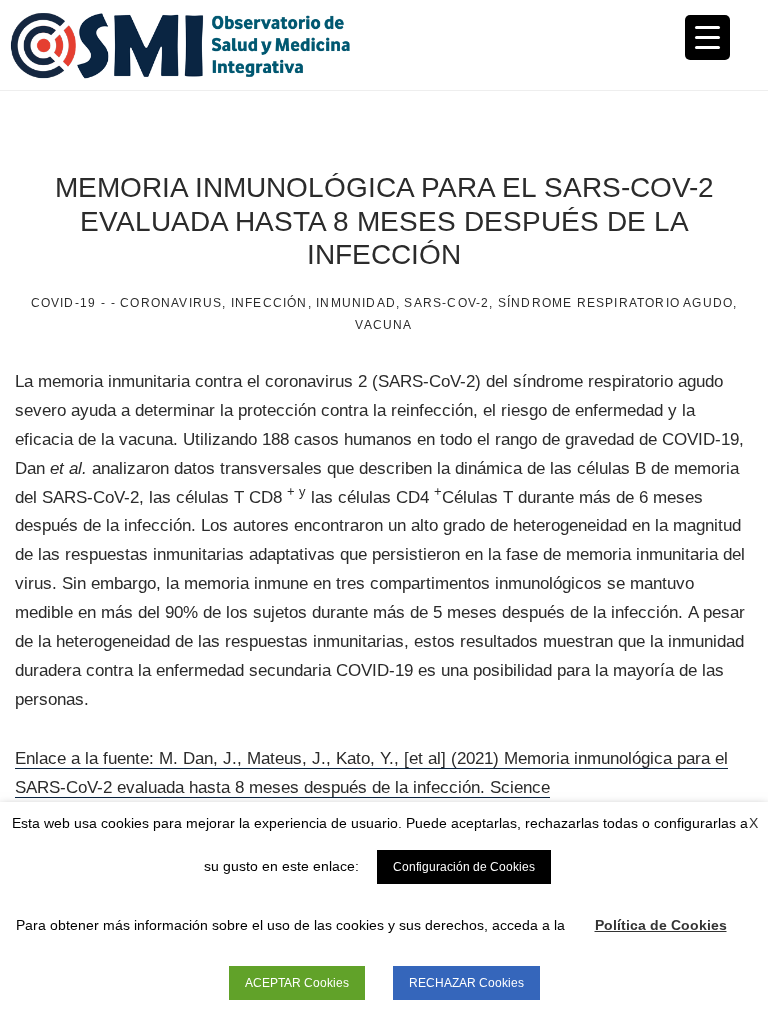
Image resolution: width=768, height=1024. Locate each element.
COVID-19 (64, 303)
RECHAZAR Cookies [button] (466, 983)
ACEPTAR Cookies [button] (297, 983)
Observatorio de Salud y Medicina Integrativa (197, 45)
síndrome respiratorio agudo (615, 303)
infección (269, 303)
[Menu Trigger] (707, 37)
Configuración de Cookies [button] (464, 867)
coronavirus (171, 303)
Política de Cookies (661, 925)
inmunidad (356, 303)
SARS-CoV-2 (446, 303)
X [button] (753, 823)
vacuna (383, 325)
